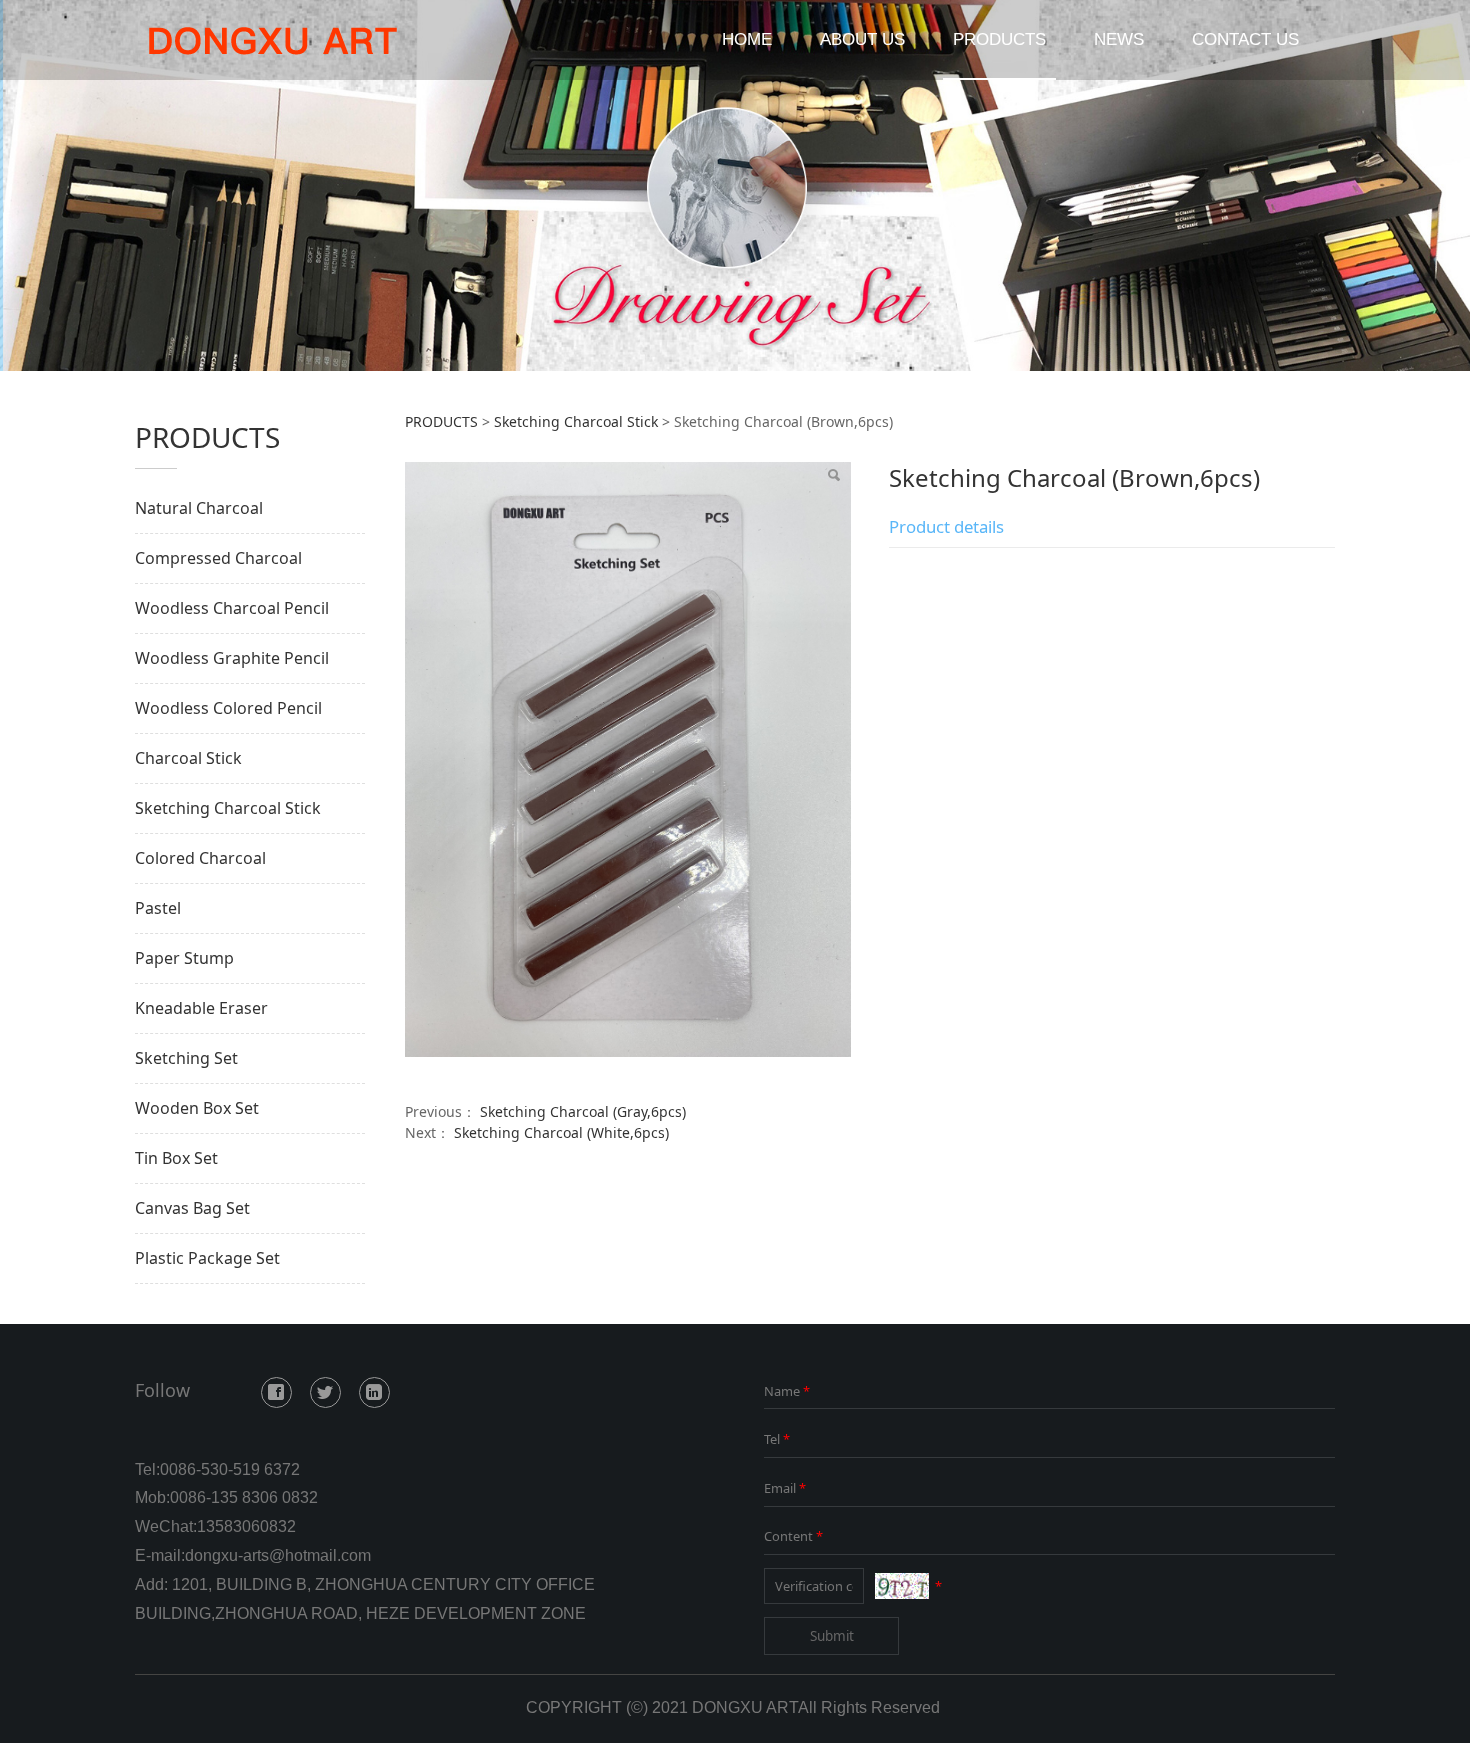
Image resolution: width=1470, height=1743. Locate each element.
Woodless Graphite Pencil (232, 658)
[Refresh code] (902, 1586)
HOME (747, 39)
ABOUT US (862, 39)
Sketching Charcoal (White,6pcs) (561, 1132)
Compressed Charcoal (218, 558)
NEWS (1119, 39)
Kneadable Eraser (201, 1008)
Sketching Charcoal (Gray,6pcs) (583, 1111)
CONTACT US (1245, 39)
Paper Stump (184, 958)
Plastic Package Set (207, 1258)
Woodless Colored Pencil (228, 708)
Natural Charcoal (199, 508)
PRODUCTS (999, 39)
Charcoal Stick (188, 758)
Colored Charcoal (200, 858)
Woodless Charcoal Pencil (232, 608)
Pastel (158, 908)
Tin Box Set (176, 1158)
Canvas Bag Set (192, 1208)
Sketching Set (186, 1058)
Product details (946, 526)
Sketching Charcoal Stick (228, 808)
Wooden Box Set (197, 1108)
